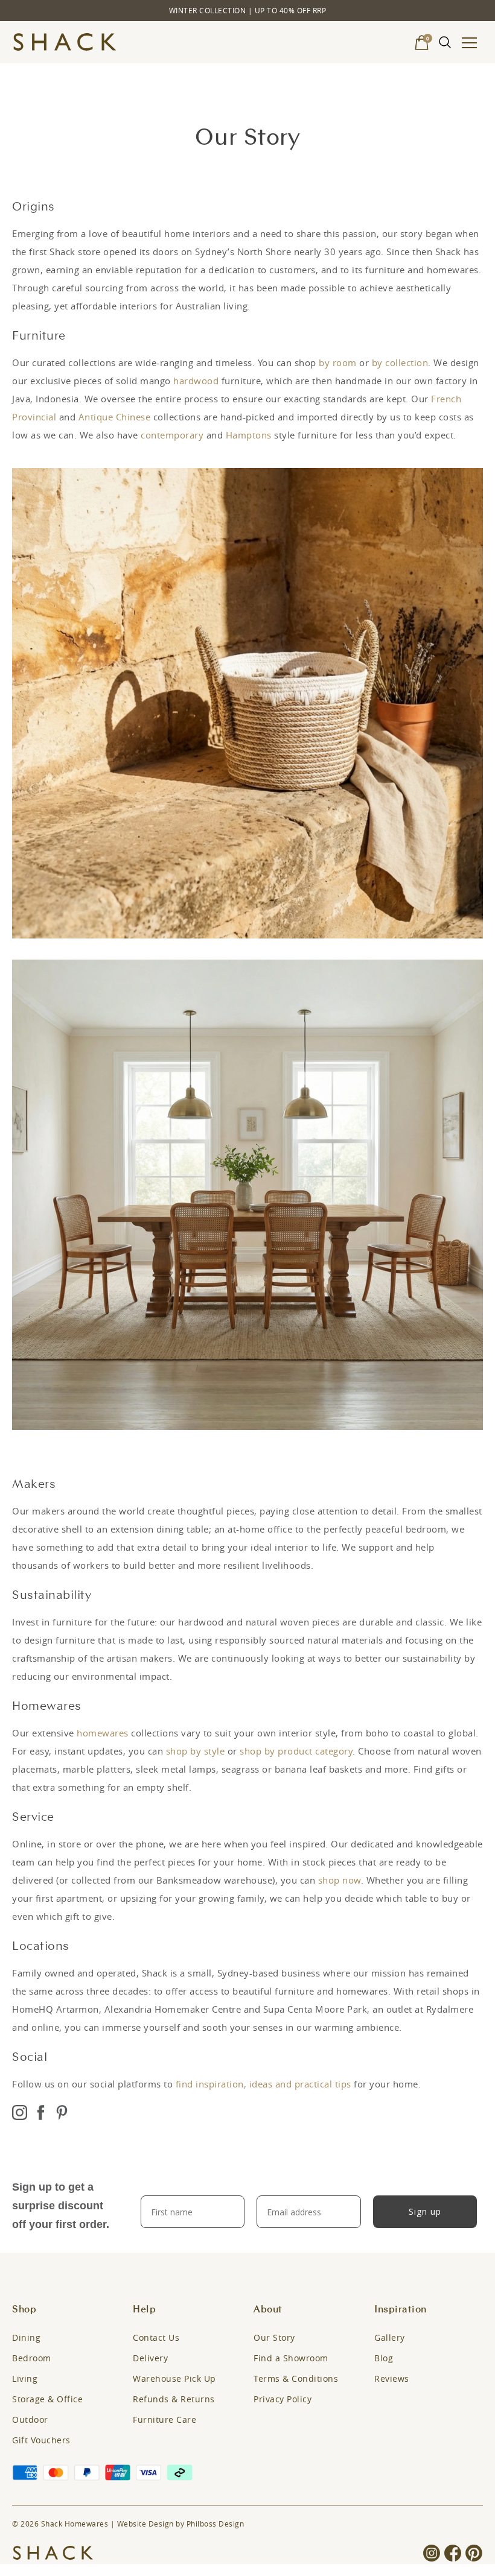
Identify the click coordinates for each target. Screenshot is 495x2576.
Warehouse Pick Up (174, 2378)
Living (25, 2378)
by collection (400, 362)
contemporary (172, 435)
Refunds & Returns (174, 2399)
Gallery (390, 2337)
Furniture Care (164, 2419)
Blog (384, 2358)
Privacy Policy (283, 2399)
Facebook (41, 2114)
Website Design (145, 2524)
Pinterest (62, 2114)
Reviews (392, 2378)
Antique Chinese (115, 417)
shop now (340, 1880)
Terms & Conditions (296, 2378)
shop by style (196, 1751)
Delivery (150, 2358)
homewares (103, 1733)
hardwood (196, 381)
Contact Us (156, 2337)
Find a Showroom (291, 2358)
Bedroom (32, 2358)
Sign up (425, 2211)
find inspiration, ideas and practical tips (263, 2084)
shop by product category (296, 1751)
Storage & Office (47, 2399)
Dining (26, 2337)
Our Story (274, 2337)
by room (338, 362)
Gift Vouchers (41, 2440)
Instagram (20, 2114)
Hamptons (249, 435)
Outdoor (30, 2419)
